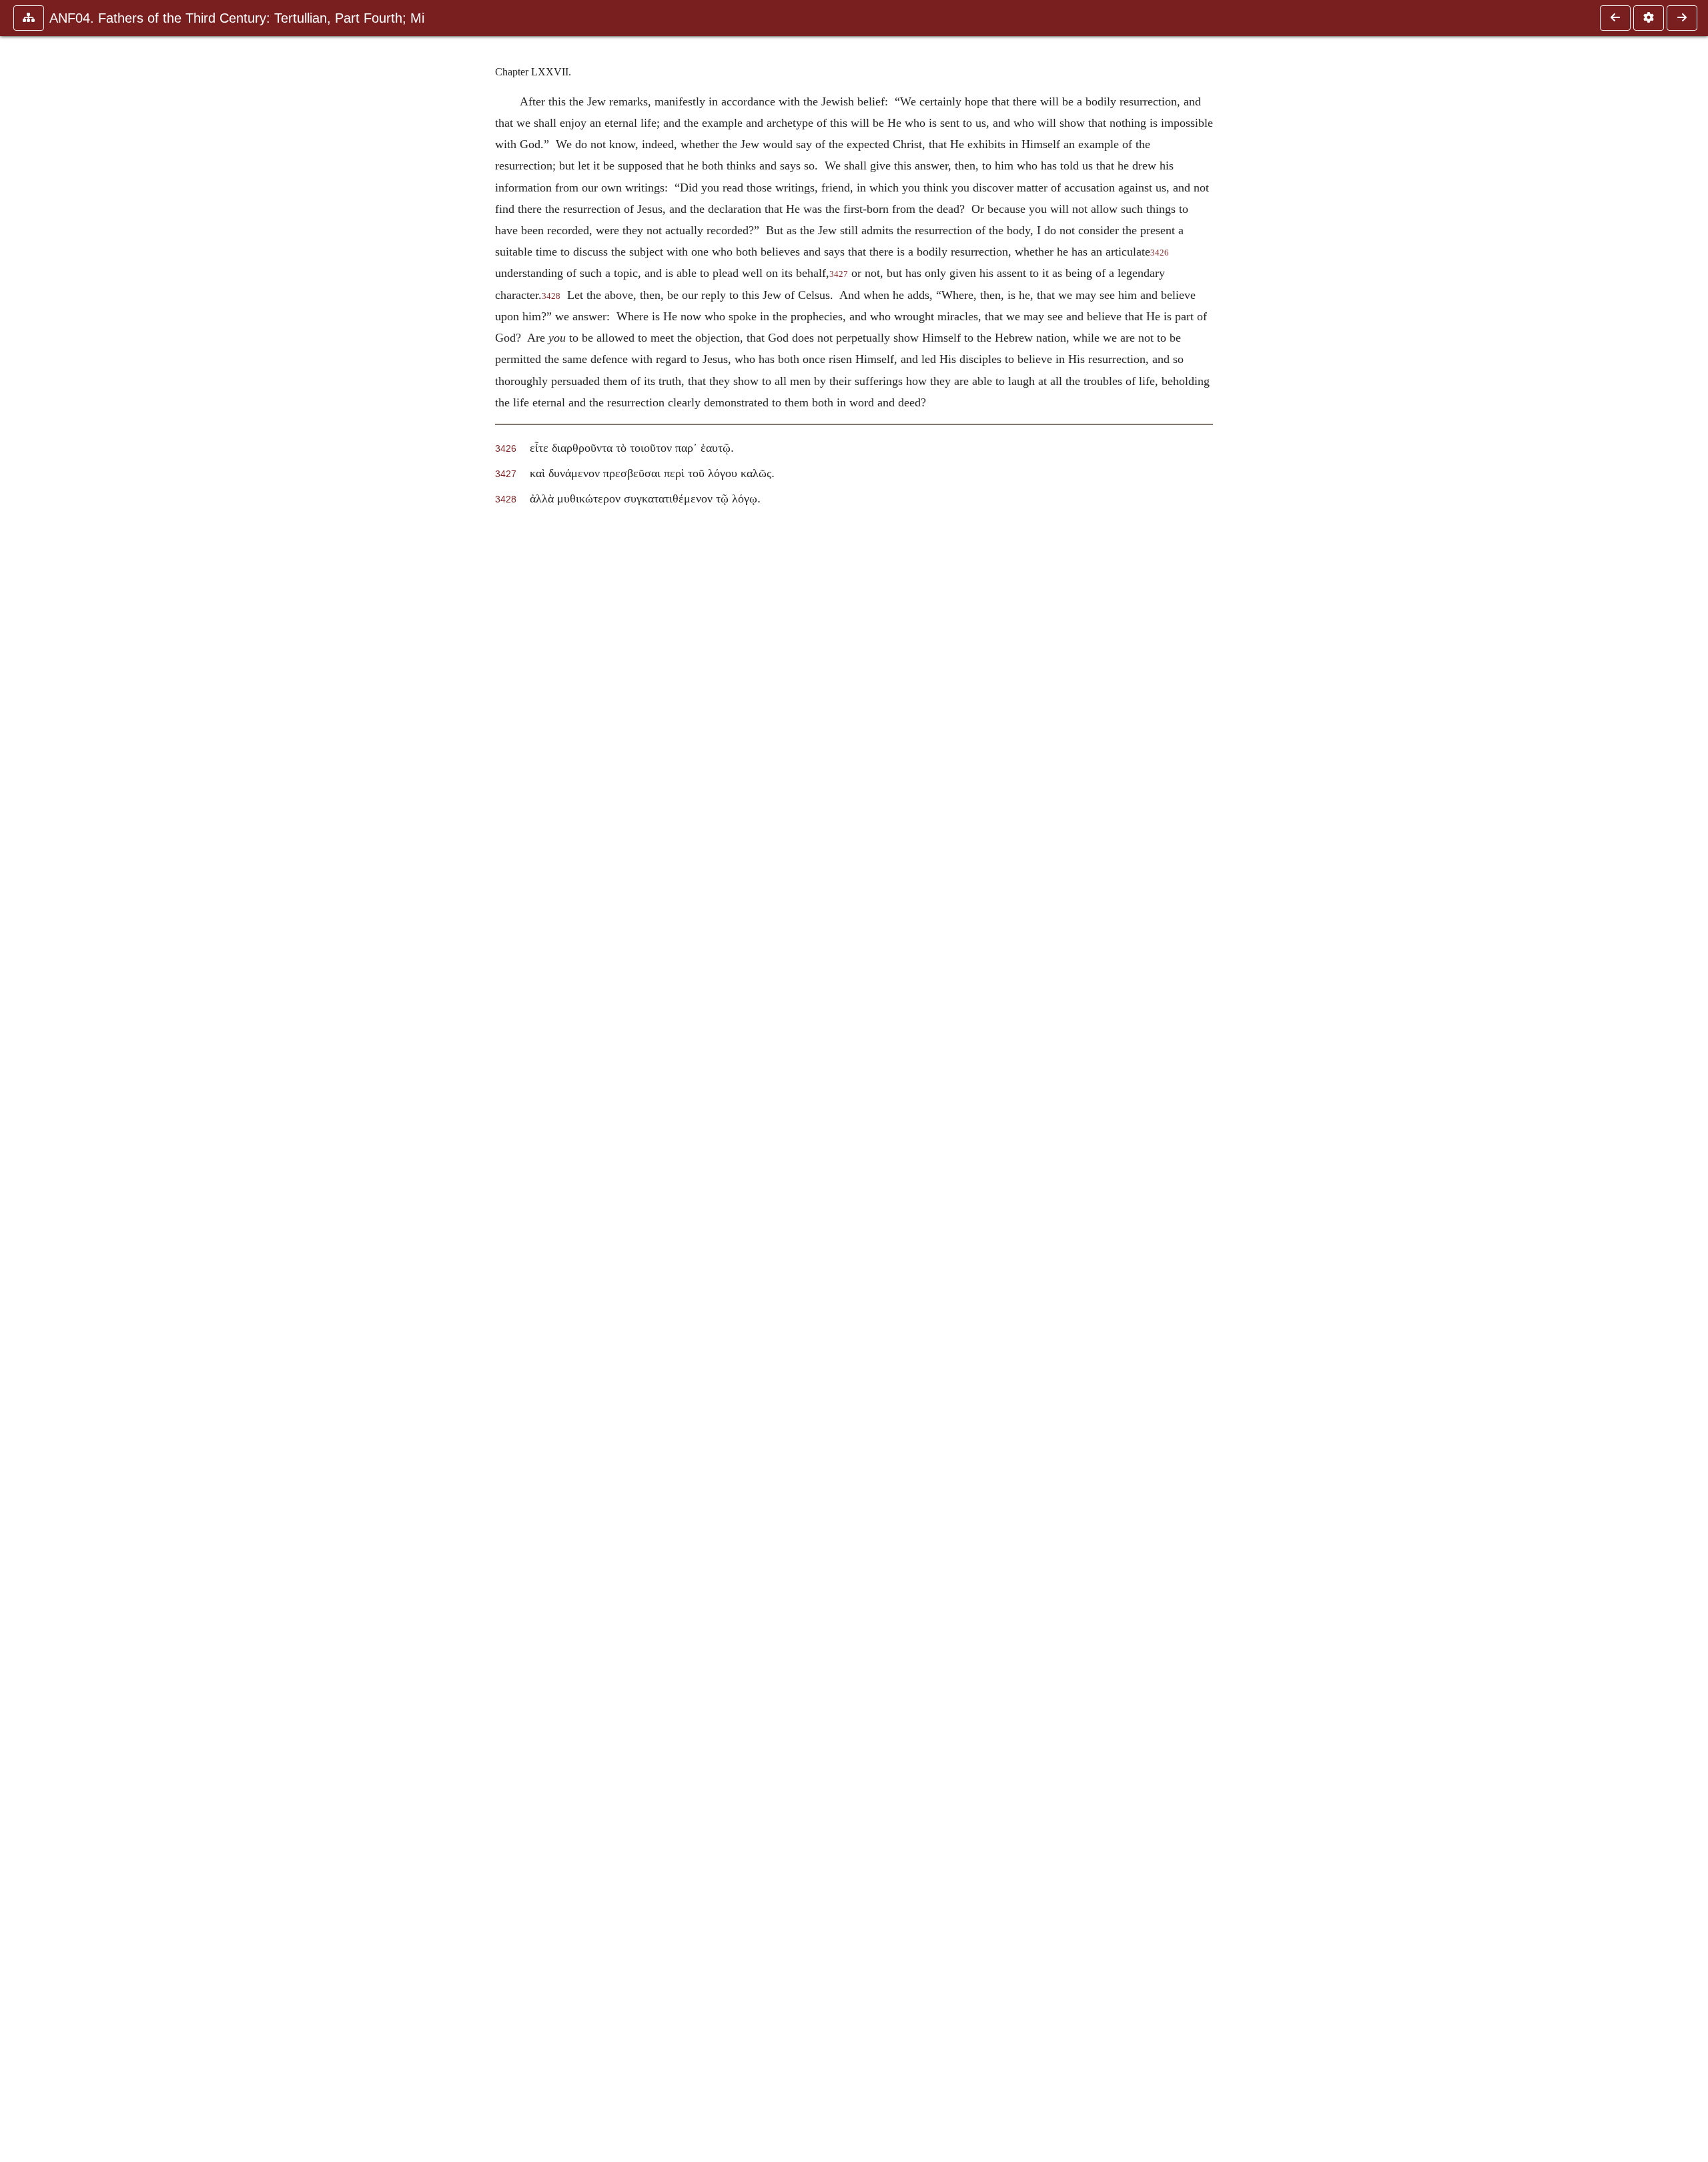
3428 (551, 296)
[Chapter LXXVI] (1615, 18)
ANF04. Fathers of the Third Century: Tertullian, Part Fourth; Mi (237, 18)
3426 (1160, 253)
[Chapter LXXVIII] (1682, 18)
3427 (839, 274)
